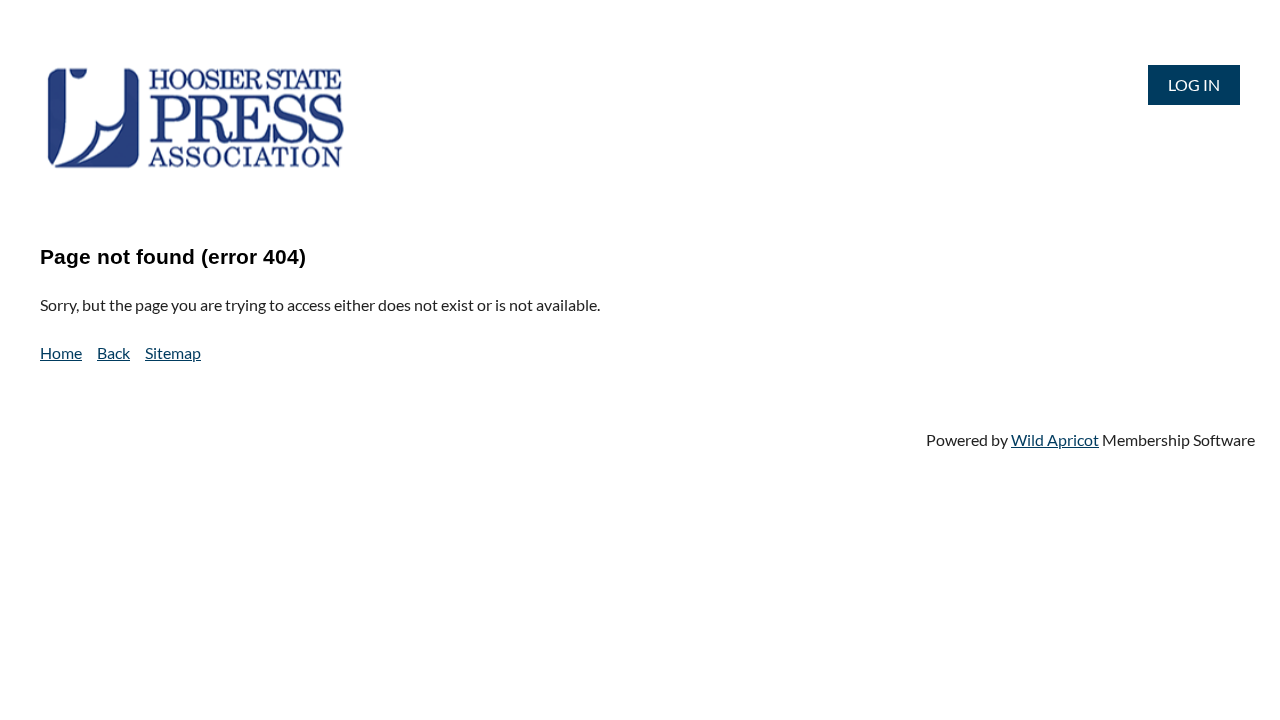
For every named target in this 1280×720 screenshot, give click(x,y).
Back (113, 352)
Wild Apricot (1055, 439)
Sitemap (173, 352)
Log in (1194, 84)
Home (61, 352)
